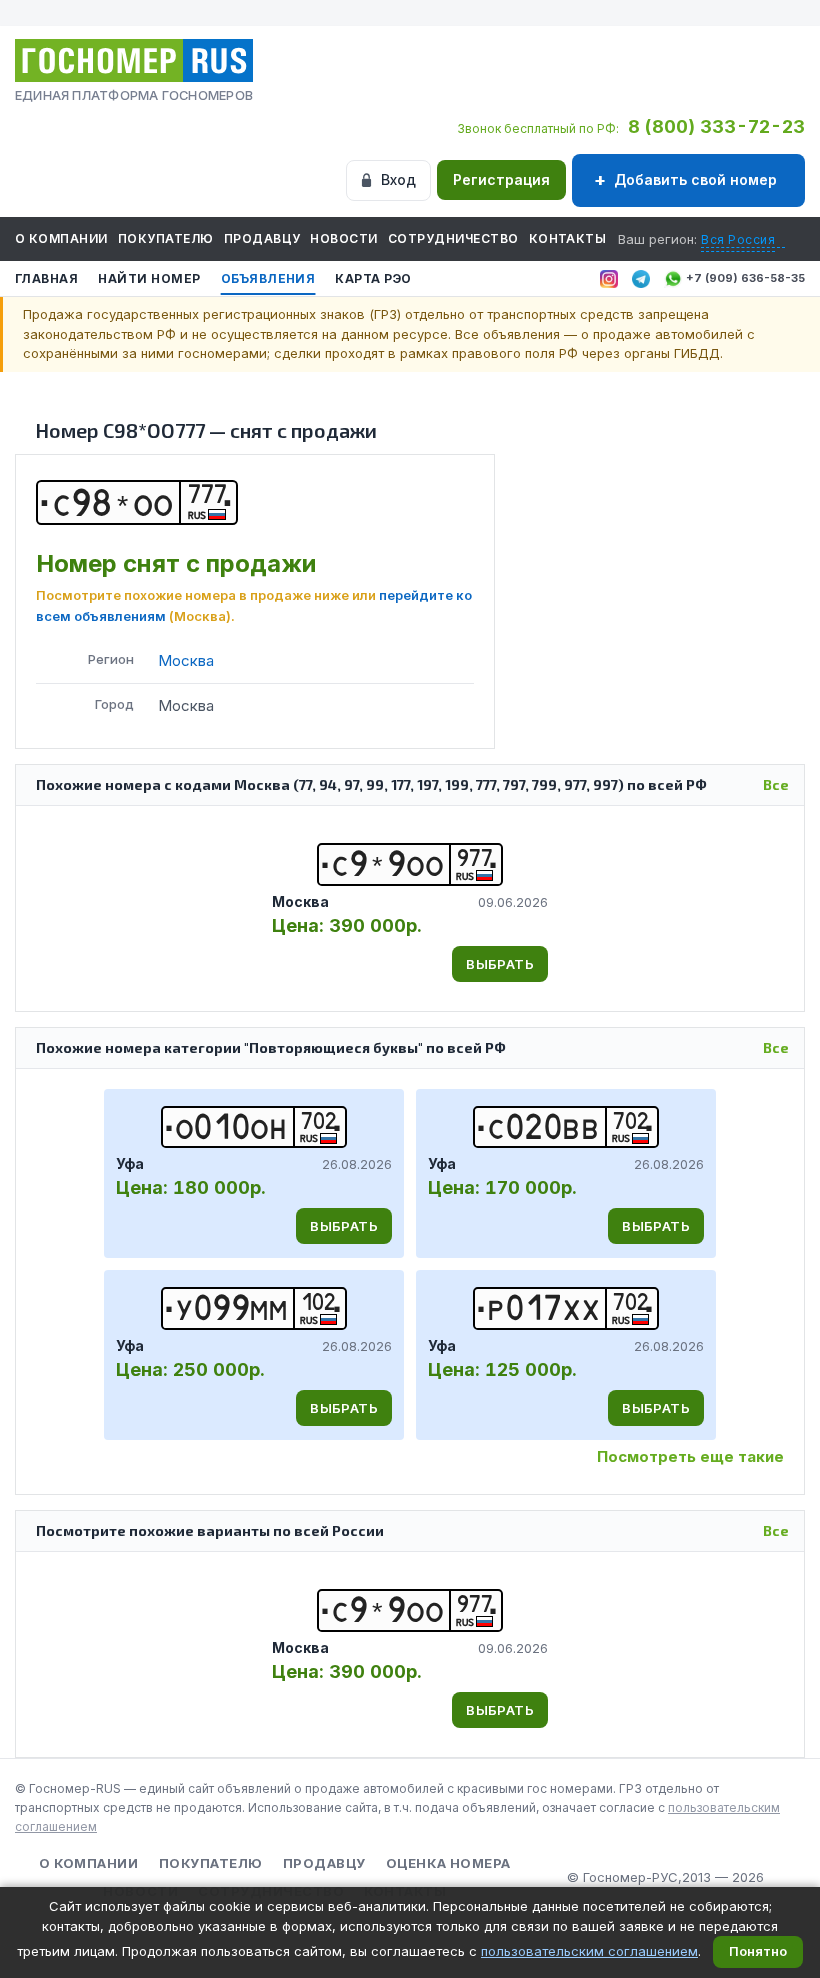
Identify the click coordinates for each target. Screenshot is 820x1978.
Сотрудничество (453, 238)
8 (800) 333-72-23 (716, 126)
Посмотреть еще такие (690, 1456)
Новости (343, 238)
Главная (46, 278)
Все (776, 784)
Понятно (758, 1951)
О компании (61, 238)
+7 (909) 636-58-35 (745, 278)
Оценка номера (448, 1863)
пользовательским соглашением (589, 1951)
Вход (398, 179)
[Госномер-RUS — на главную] (134, 60)
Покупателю (166, 238)
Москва (186, 660)
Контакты (568, 238)
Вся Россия (738, 239)
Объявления (268, 278)
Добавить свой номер (695, 179)
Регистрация (501, 179)
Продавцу (262, 238)
